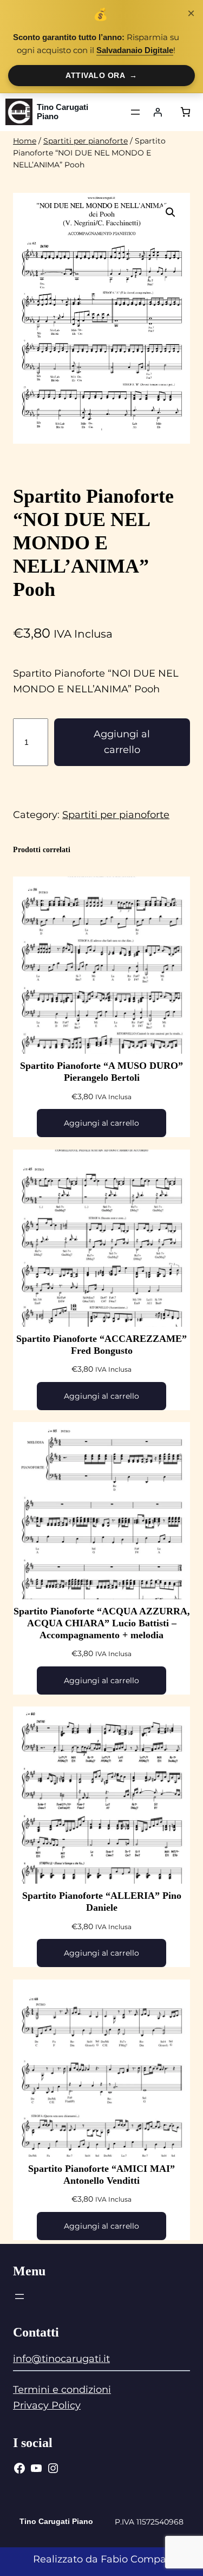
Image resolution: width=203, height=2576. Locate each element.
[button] (171, 212)
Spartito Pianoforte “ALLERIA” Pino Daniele (102, 1902)
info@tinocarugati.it (61, 2359)
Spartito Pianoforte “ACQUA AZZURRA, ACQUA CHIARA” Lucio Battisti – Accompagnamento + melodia (102, 1623)
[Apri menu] (135, 112)
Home (25, 141)
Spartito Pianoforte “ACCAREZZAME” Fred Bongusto (101, 1345)
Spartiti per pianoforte (86, 141)
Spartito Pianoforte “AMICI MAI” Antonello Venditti (101, 2175)
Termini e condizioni (62, 2390)
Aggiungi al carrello (122, 742)
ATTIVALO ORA (101, 75)
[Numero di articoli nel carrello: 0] (185, 112)
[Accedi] (158, 112)
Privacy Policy (47, 2405)
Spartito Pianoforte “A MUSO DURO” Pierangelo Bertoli (101, 1072)
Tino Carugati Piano (63, 112)
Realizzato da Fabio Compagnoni (114, 2559)
